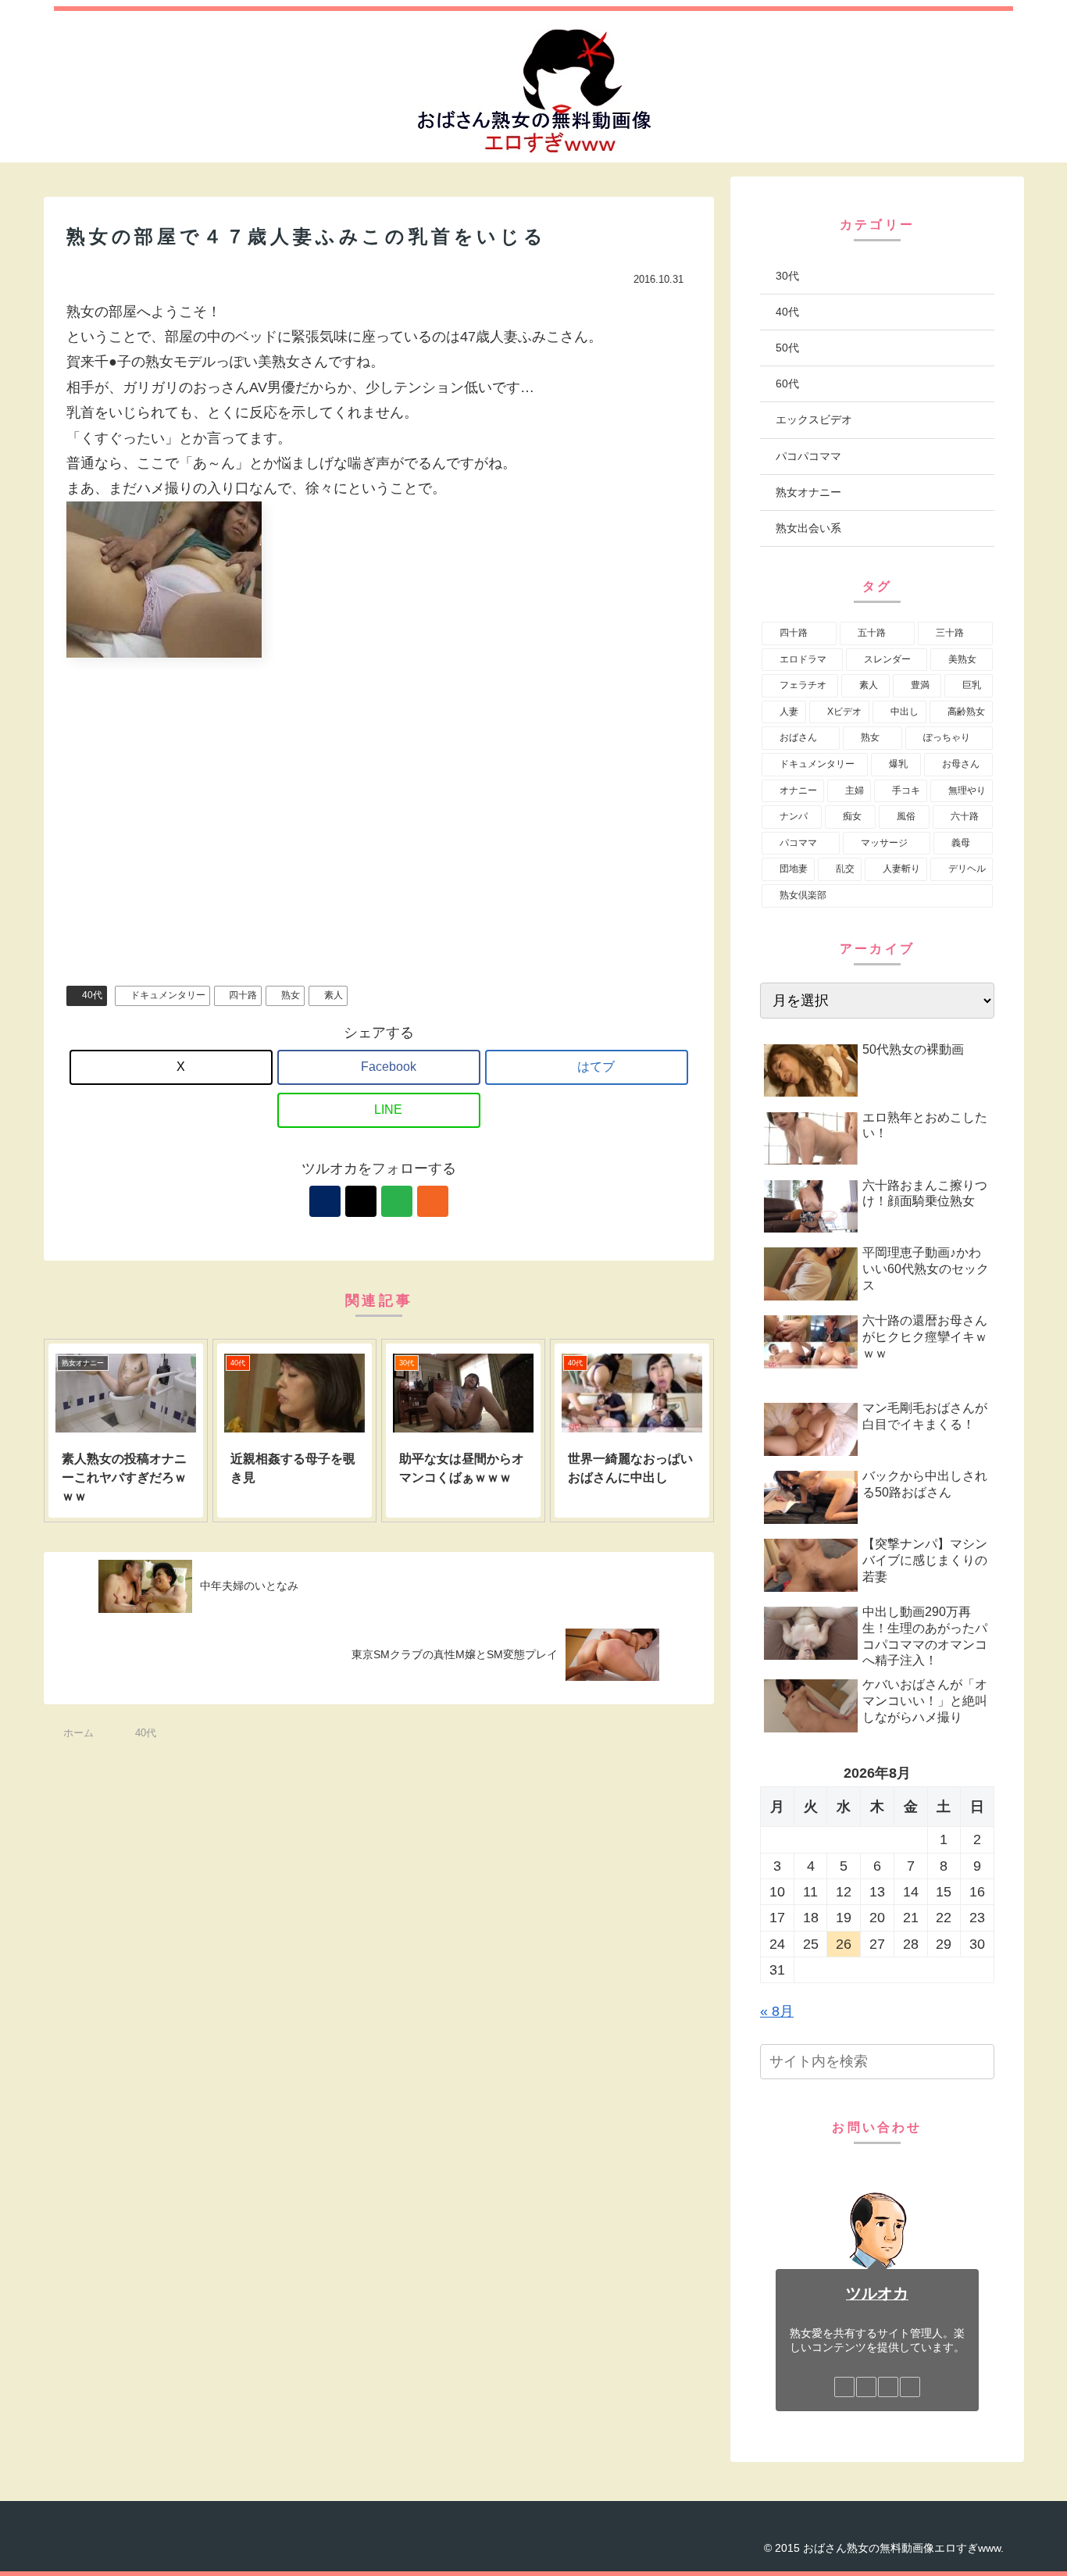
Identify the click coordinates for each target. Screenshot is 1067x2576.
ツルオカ (877, 2293)
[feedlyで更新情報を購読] (397, 1201)
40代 (92, 995)
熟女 (291, 995)
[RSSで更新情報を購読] (433, 1201)
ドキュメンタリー (168, 995)
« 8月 (777, 2011)
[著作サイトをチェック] (325, 1201)
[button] (980, 2062)
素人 (334, 995)
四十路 (243, 995)
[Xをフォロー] (361, 1201)
